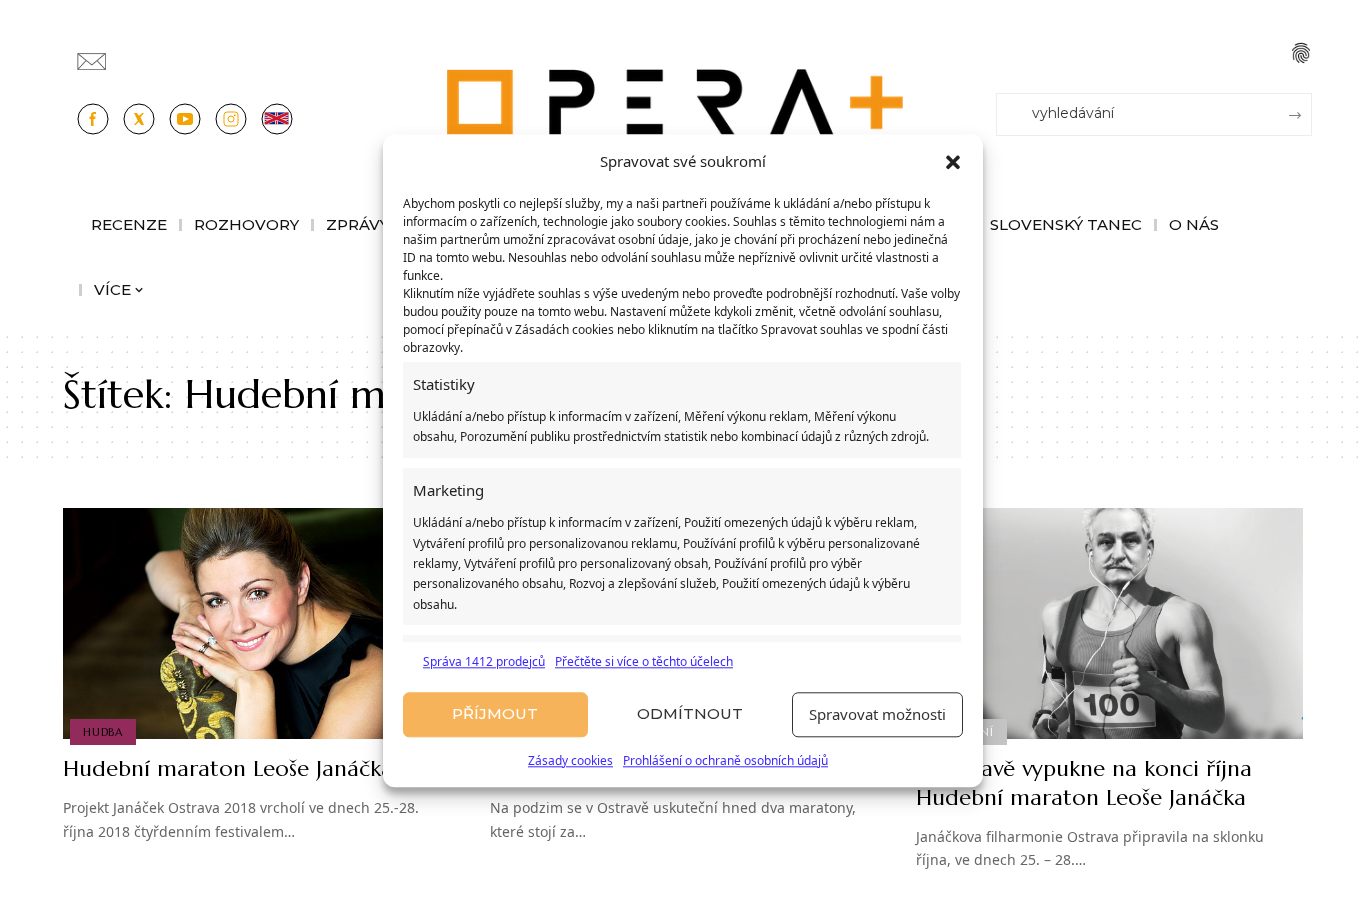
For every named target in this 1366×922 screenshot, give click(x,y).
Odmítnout (690, 714)
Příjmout (495, 714)
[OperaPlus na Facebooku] (93, 119)
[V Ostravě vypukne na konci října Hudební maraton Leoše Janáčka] (1109, 624)
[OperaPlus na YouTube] (185, 119)
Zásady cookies (570, 760)
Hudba (103, 732)
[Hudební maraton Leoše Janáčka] (256, 624)
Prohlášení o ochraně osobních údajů (725, 760)
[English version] (277, 119)
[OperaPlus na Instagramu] (231, 119)
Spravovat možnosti (877, 715)
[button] (953, 162)
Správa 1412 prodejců (484, 661)
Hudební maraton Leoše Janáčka (228, 768)
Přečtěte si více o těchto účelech (644, 661)
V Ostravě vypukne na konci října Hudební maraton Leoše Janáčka (1084, 783)
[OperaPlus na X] (139, 119)
